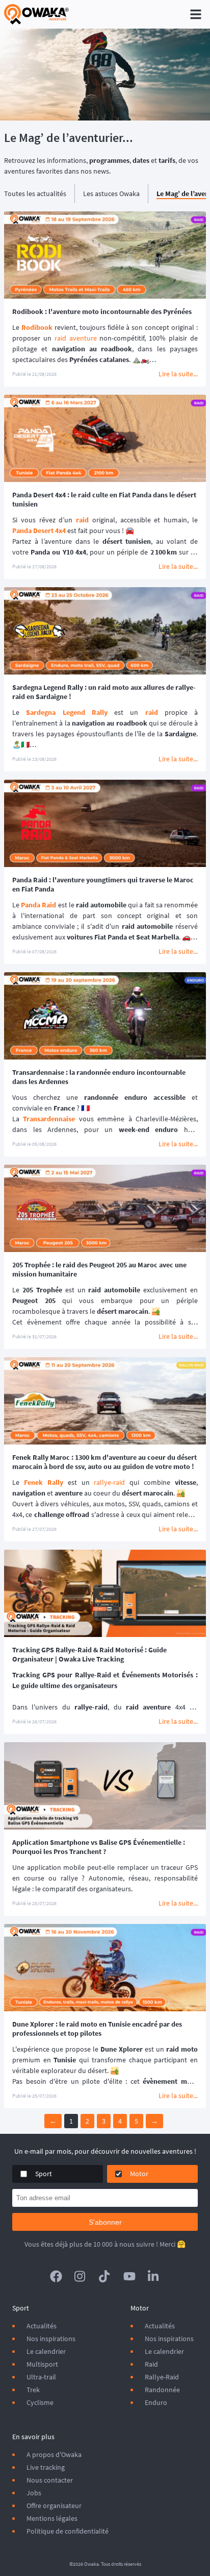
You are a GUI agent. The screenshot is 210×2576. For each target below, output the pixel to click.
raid (152, 712)
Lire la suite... (178, 374)
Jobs (34, 2493)
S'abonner (105, 2222)
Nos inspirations (51, 2339)
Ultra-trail (41, 2377)
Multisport (42, 2364)
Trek (33, 2390)
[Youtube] (129, 2276)
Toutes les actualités (35, 194)
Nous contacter (50, 2480)
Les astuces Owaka (111, 194)
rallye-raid (109, 1482)
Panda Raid (38, 905)
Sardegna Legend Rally (67, 712)
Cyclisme (40, 2402)
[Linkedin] (154, 2276)
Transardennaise (49, 1119)
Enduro (156, 2402)
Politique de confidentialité (68, 2531)
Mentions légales (52, 2518)
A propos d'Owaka (54, 2454)
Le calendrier (46, 2351)
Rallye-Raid (162, 2377)
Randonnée (162, 2390)
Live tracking (46, 2467)
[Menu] (196, 14)
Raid (151, 2364)
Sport (44, 2174)
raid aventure (76, 338)
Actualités (42, 2326)
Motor (139, 2174)
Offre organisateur (54, 2506)
